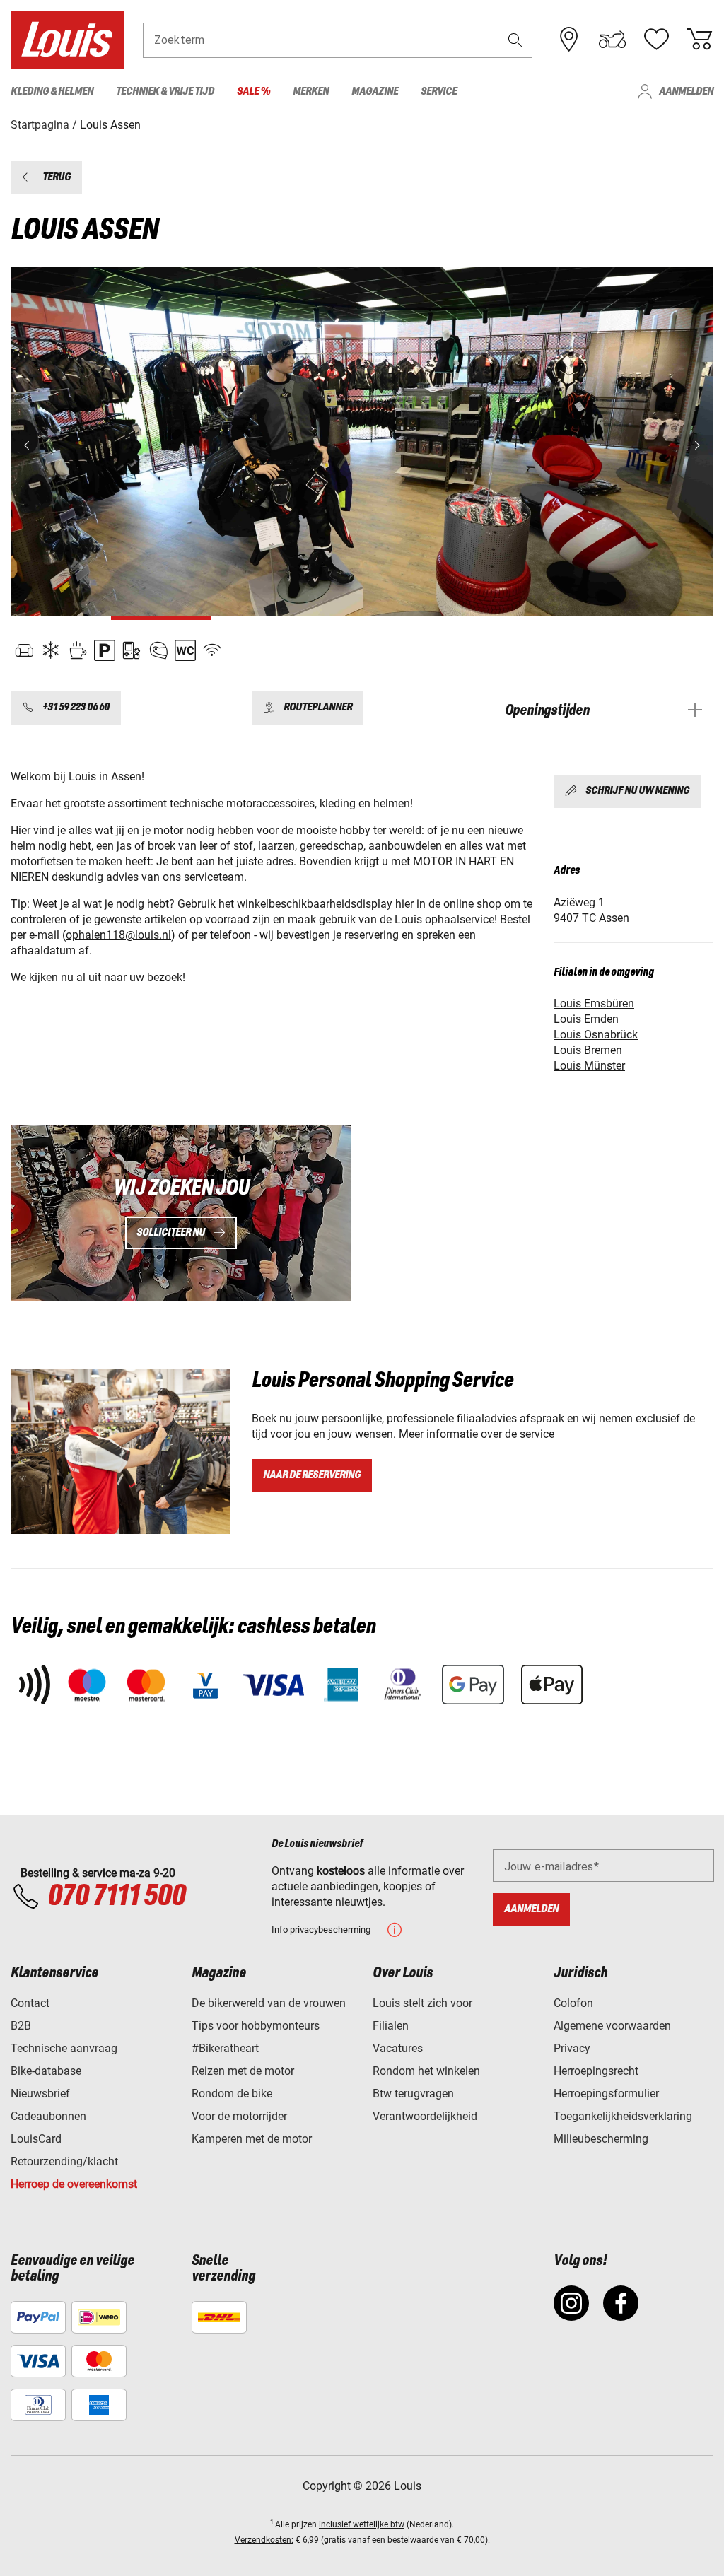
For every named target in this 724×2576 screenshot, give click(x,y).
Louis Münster (589, 1066)
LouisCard (36, 2139)
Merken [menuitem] (311, 92)
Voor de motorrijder (239, 2116)
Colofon (573, 2003)
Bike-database (46, 2071)
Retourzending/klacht (64, 2161)
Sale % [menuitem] (253, 92)
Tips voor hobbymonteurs (256, 2026)
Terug (57, 177)
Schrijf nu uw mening (637, 791)
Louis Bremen (588, 1050)
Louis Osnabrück (596, 1035)
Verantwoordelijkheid (425, 2116)
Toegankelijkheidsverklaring (623, 2116)
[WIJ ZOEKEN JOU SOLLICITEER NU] (181, 1213)
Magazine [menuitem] (375, 92)
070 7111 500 (116, 1897)
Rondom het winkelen (426, 2071)
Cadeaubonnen (48, 2116)
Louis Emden (586, 1019)
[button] (515, 40)
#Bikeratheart (225, 2048)
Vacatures (398, 2048)
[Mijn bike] (612, 40)
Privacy (572, 2048)
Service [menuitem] (439, 92)
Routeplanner (318, 708)
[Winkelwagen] (699, 40)
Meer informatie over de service (477, 1434)
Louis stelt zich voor (422, 2003)
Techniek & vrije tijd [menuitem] (165, 92)
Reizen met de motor (243, 2071)
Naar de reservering (312, 1475)
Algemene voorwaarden (612, 2026)
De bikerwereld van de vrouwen (269, 2003)
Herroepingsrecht (596, 2071)
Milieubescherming (601, 2139)
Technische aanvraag (64, 2048)
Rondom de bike (232, 2094)
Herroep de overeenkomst (74, 2184)
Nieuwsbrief (40, 2094)
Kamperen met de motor (252, 2139)
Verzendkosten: (264, 2540)
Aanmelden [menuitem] (686, 92)
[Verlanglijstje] (656, 40)
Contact (30, 2003)
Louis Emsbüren (594, 1003)
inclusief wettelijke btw (362, 2524)
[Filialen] (569, 40)
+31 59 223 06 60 (76, 708)
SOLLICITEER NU (171, 1233)
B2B (21, 2026)
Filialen (391, 2026)
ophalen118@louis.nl (118, 935)
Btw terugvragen (413, 2094)
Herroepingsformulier (606, 2094)
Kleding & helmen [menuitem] (52, 92)
